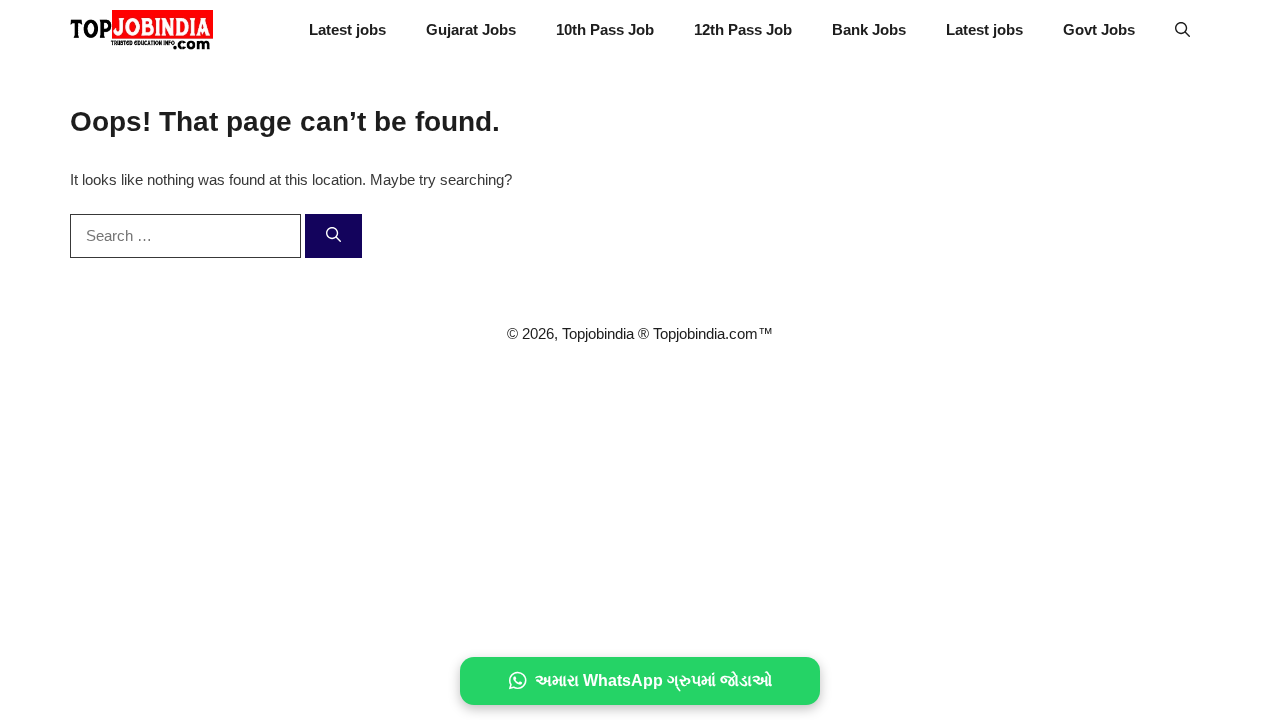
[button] (1182, 30)
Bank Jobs (869, 29)
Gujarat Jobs (471, 29)
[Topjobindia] (141, 30)
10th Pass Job (605, 29)
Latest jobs (347, 29)
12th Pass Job (743, 29)
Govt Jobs (1099, 29)
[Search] (333, 236)
